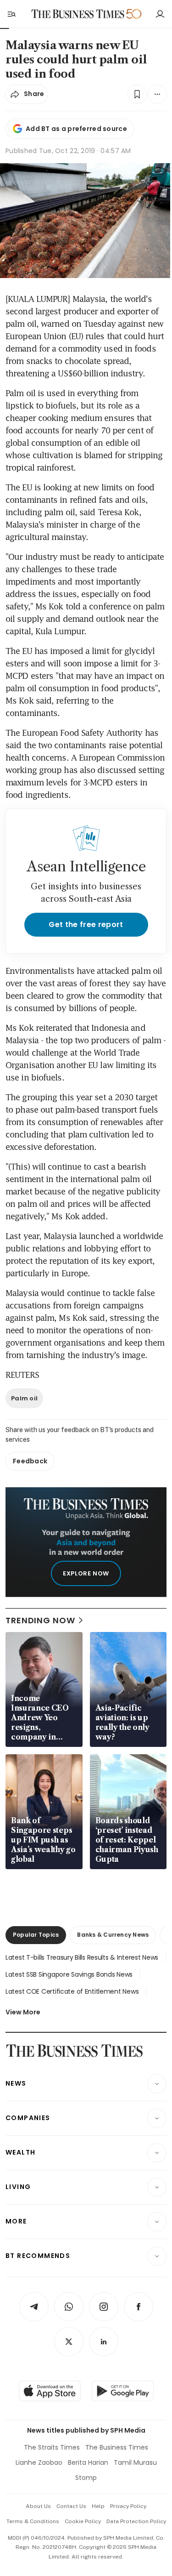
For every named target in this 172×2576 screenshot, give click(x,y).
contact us (71, 2506)
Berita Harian (88, 2462)
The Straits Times (52, 2447)
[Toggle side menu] (11, 14)
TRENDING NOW (40, 1620)
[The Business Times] (78, 14)
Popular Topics (36, 1935)
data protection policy (136, 2521)
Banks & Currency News (113, 1935)
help (98, 2506)
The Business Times (117, 2447)
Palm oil (24, 1398)
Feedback (30, 1461)
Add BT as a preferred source (76, 129)
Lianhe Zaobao (39, 2462)
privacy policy (128, 2506)
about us (38, 2506)
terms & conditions (33, 2521)
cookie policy (83, 2521)
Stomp (86, 2478)
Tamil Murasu (135, 2462)
